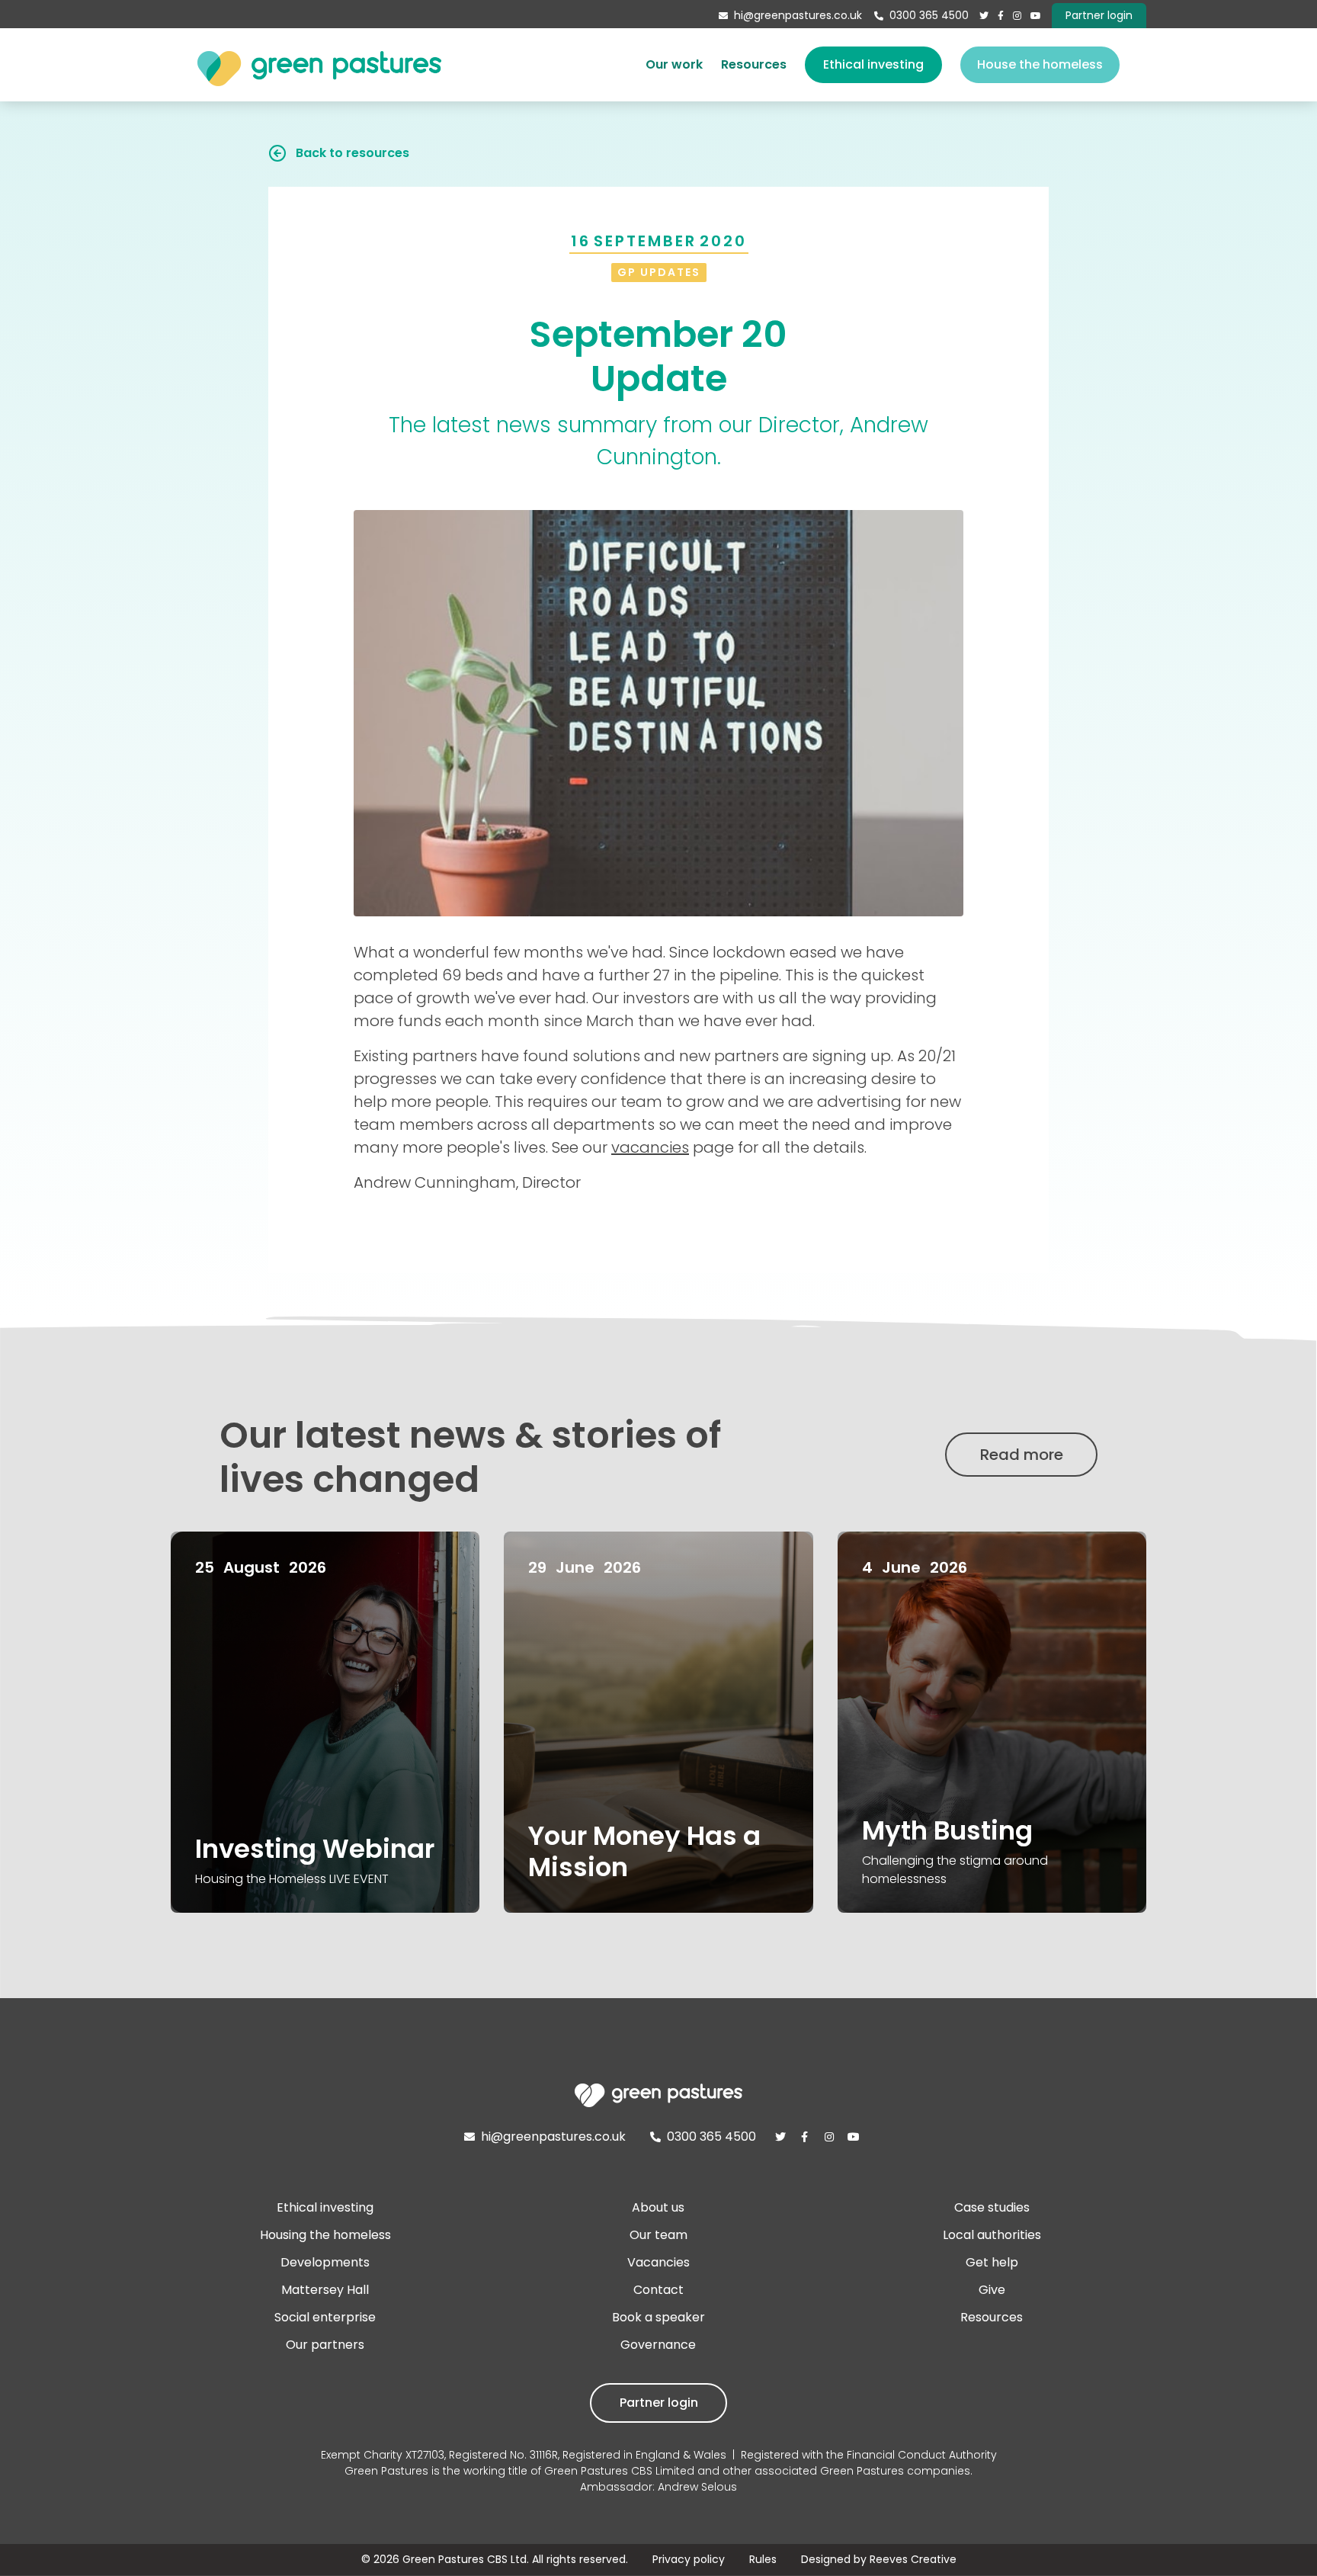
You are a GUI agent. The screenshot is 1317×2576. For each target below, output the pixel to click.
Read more (1022, 1455)
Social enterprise (325, 2317)
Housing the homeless (325, 2235)
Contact (658, 2290)
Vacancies (658, 2262)
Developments (325, 2262)
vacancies (650, 1147)
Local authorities (992, 2235)
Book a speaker (658, 2317)
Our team (658, 2235)
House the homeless (1040, 64)
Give (992, 2290)
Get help (992, 2262)
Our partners (325, 2345)
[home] (319, 65)
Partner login (659, 2403)
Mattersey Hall (325, 2290)
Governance (658, 2345)
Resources (754, 64)
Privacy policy (689, 2559)
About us (658, 2207)
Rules (763, 2559)
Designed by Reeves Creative (879, 2559)
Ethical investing (873, 64)
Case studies (992, 2207)
